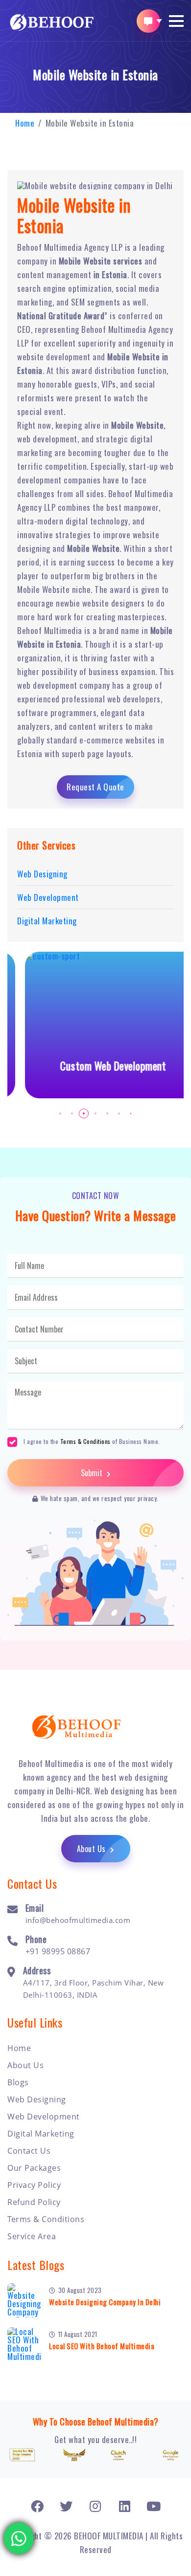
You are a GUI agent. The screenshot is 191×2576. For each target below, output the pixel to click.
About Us (93, 1849)
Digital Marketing (41, 2134)
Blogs (18, 2082)
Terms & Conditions (85, 1441)
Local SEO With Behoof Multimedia (102, 2346)
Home (25, 123)
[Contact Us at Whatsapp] (19, 2536)
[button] (176, 21)
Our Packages (34, 2168)
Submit (93, 1473)
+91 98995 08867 (58, 1951)
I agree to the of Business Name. (92, 1441)
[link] (37, 2506)
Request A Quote (95, 787)
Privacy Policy (34, 2185)
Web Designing (37, 2099)
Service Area (32, 2236)
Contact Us (29, 2151)
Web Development (44, 2117)
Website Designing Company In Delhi (105, 2302)
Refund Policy (34, 2202)
